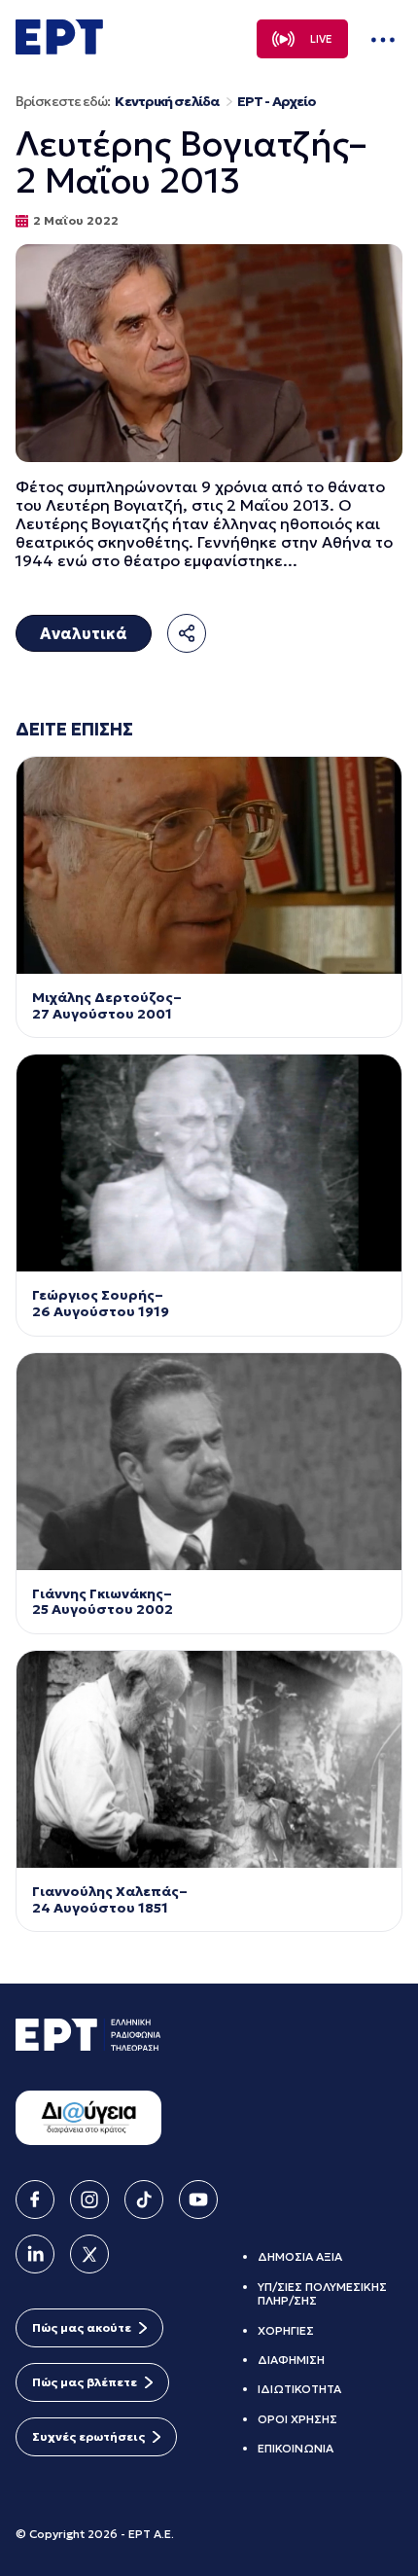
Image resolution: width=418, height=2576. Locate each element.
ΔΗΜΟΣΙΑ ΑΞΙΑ (300, 2256)
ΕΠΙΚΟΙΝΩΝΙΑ (296, 2448)
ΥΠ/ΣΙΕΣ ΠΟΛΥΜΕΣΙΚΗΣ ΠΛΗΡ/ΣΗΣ (322, 2293)
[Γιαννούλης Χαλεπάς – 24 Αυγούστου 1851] (209, 1759)
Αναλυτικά (84, 633)
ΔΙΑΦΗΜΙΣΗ (291, 2360)
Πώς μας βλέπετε (85, 2382)
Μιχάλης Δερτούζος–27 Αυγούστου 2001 (107, 1006)
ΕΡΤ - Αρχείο (277, 102)
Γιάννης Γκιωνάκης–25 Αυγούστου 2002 (104, 1602)
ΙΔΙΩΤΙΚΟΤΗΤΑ (299, 2389)
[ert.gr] (59, 49)
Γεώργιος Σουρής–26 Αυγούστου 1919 (101, 1304)
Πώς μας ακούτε (82, 2327)
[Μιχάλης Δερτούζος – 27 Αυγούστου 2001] (209, 865)
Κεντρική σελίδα (167, 102)
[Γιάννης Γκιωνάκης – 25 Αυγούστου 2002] (209, 1462)
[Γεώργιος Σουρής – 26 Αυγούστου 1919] (209, 1163)
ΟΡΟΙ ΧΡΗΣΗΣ (297, 2419)
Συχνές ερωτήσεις (88, 2436)
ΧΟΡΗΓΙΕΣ (286, 2330)
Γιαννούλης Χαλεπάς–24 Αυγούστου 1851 (110, 1900)
